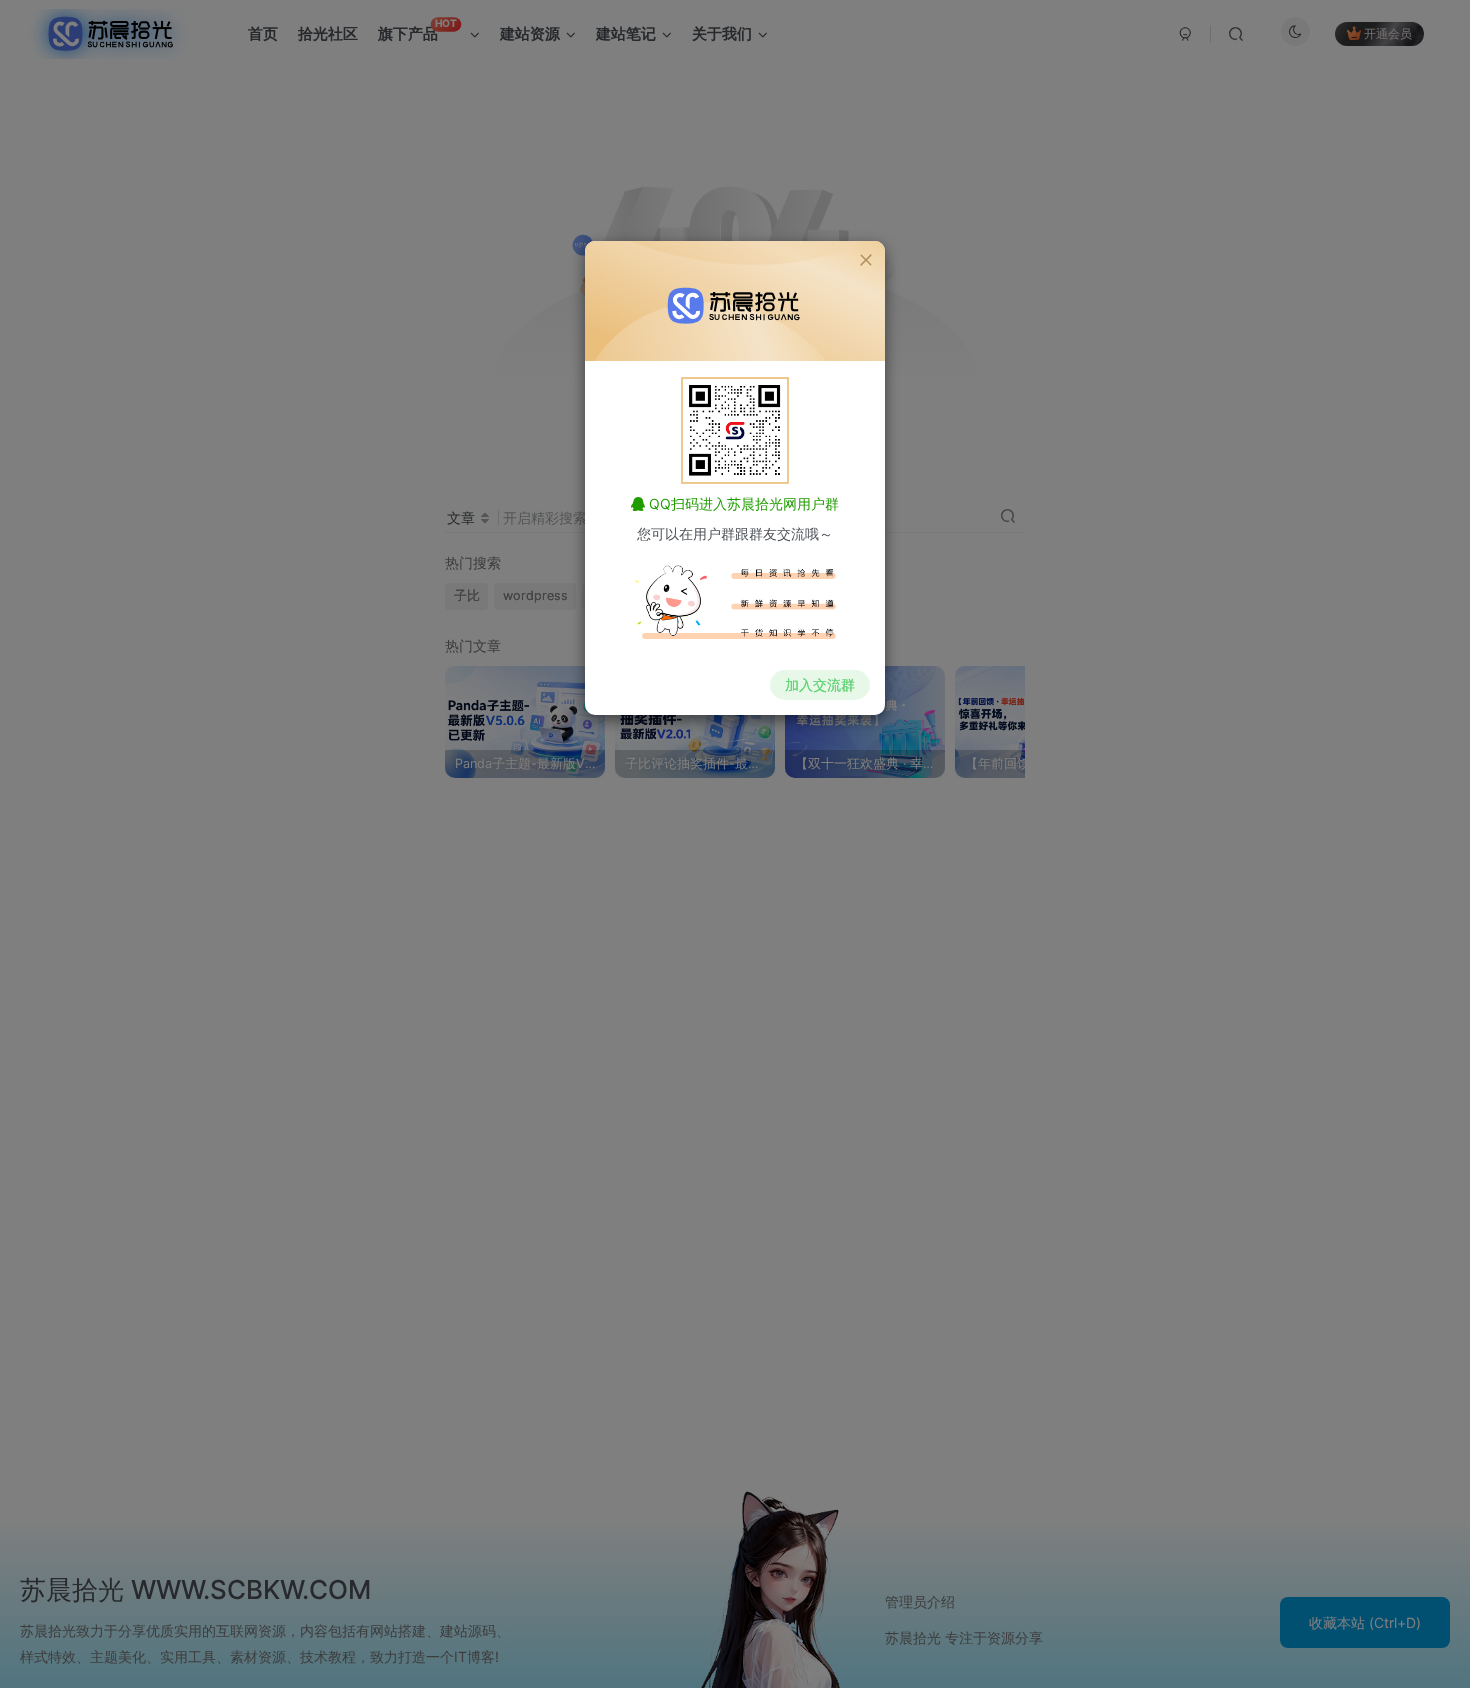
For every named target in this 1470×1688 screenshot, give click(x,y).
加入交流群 (820, 684)
